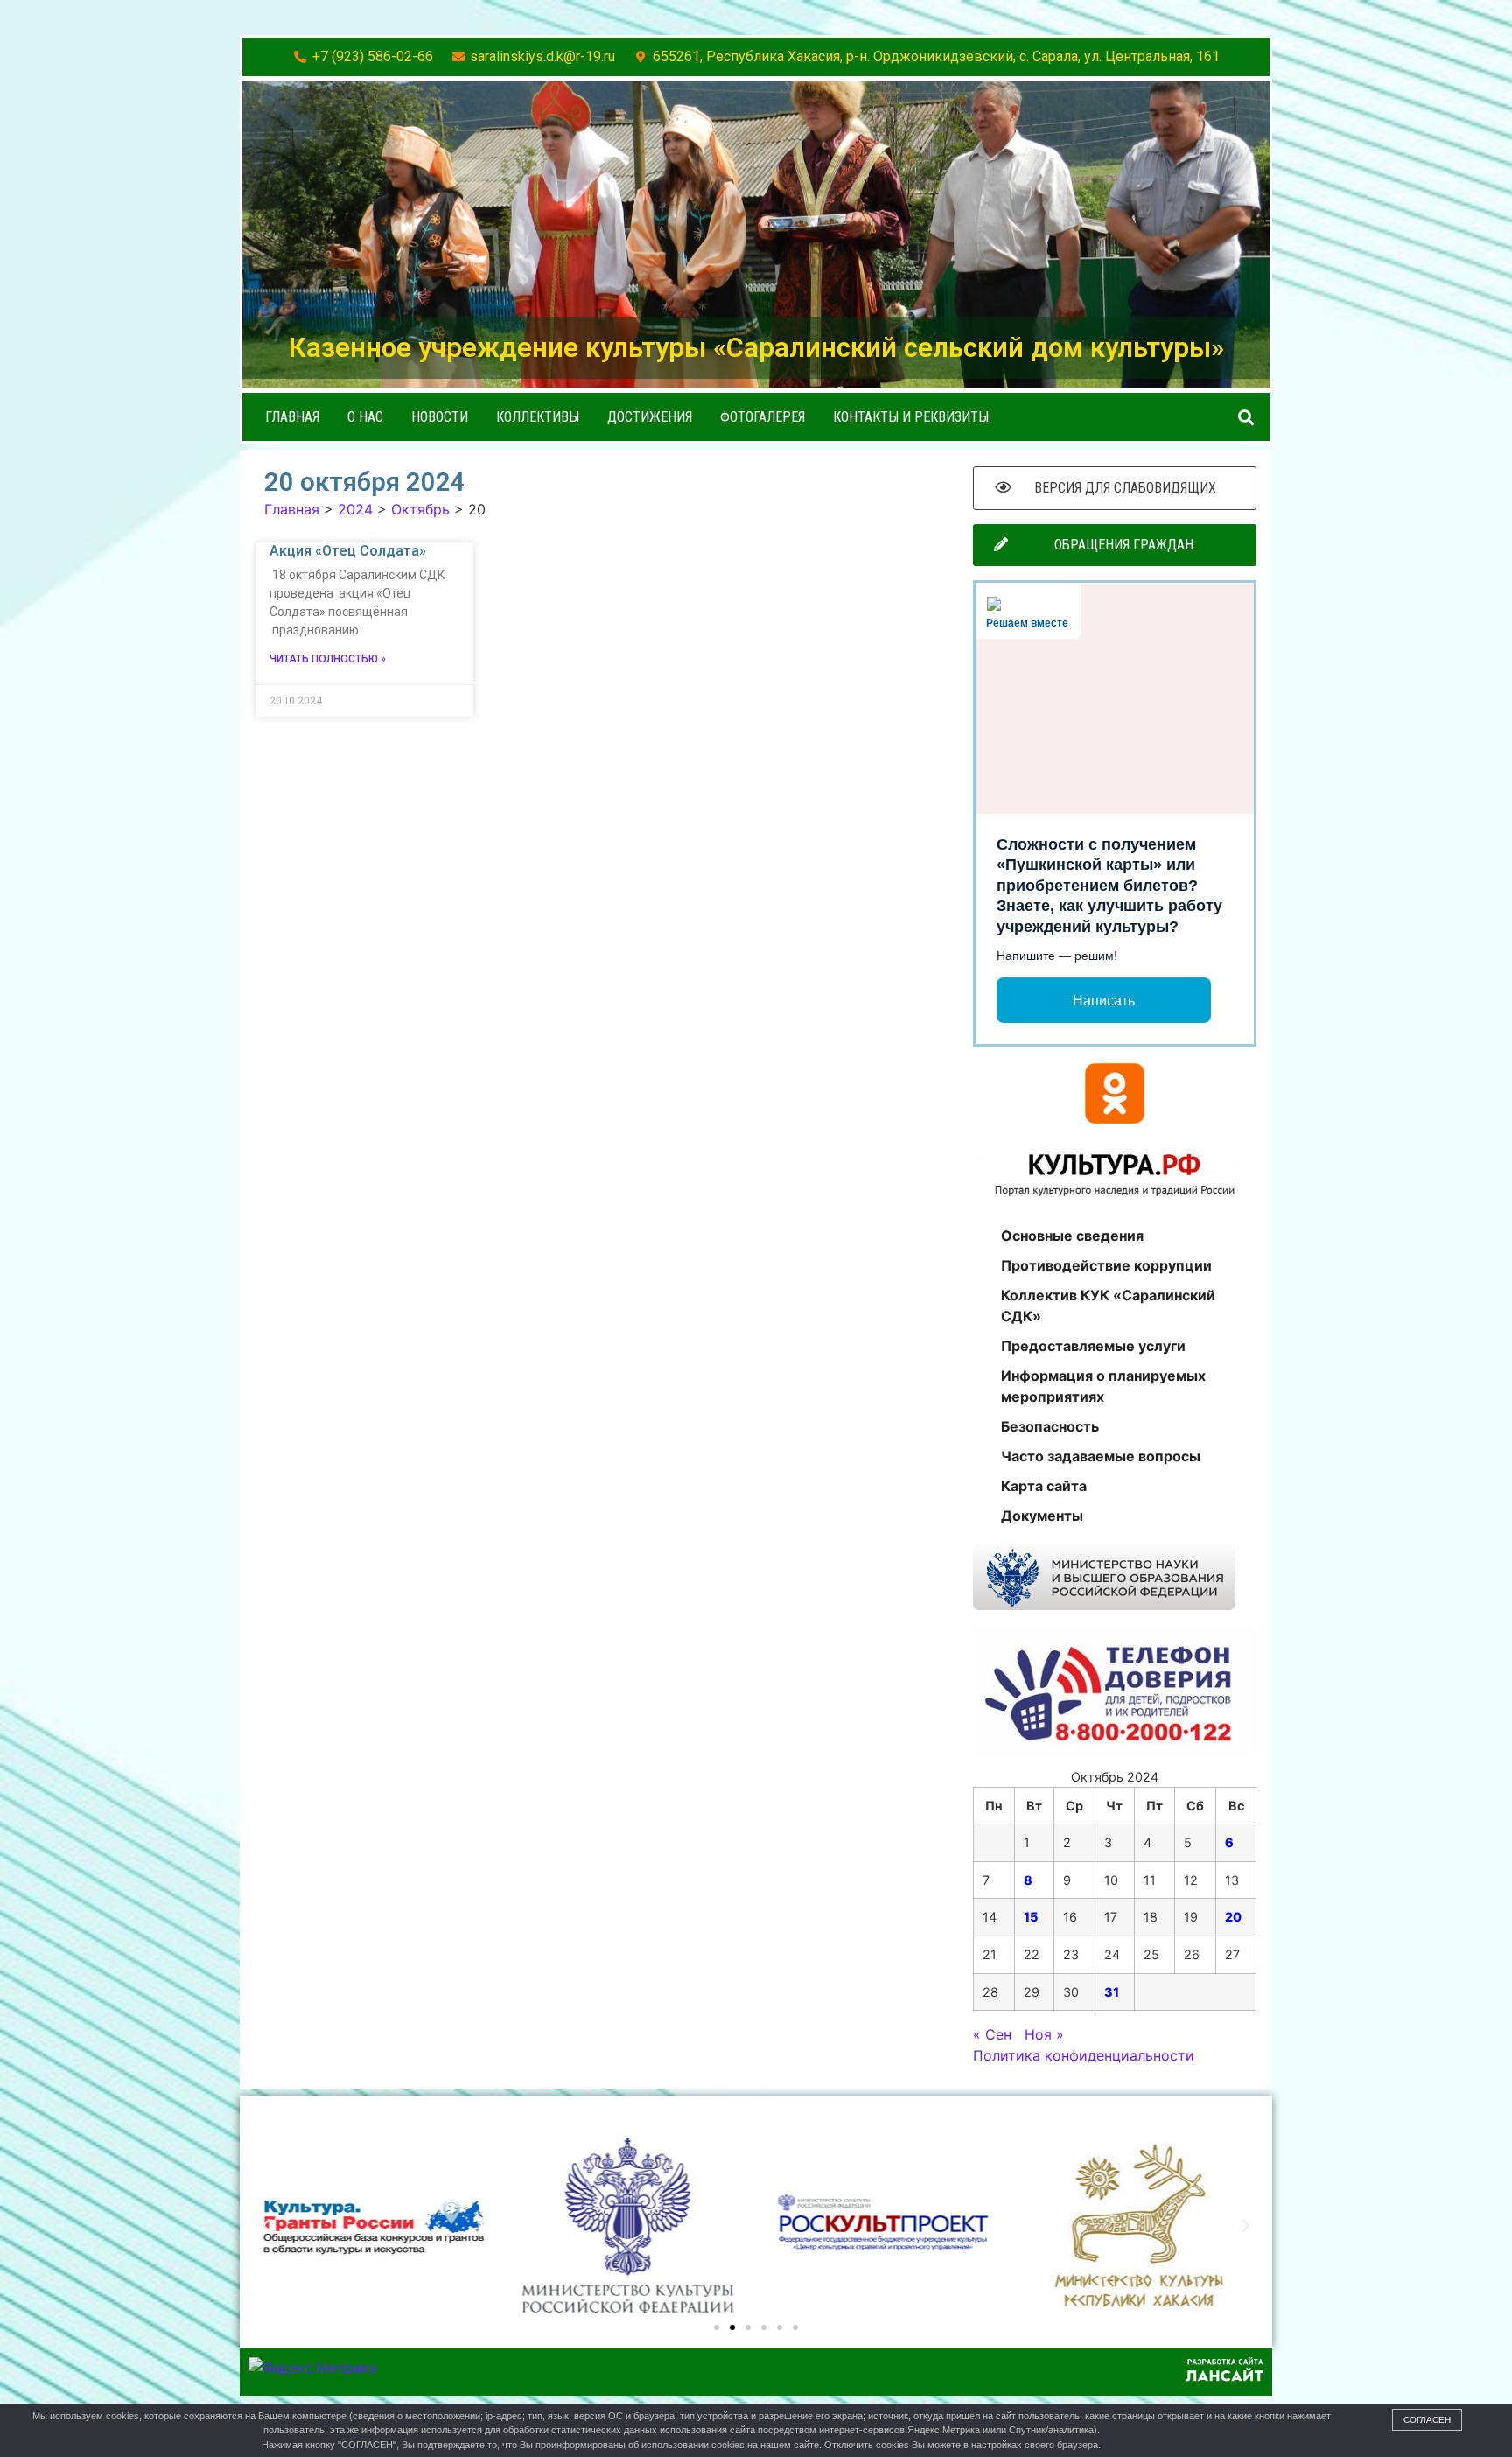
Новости (440, 417)
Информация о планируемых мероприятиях (1103, 1386)
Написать (1104, 1001)
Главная (292, 417)
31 (1112, 1992)
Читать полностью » (328, 659)
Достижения (650, 417)
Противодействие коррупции (1106, 1265)
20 (1233, 1917)
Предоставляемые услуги (1093, 1346)
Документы (1042, 1515)
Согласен (1427, 2420)
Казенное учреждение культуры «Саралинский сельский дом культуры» (756, 348)
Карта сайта (1044, 1486)
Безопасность (1050, 1426)
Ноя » (1044, 2034)
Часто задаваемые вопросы (1101, 1456)
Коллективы (538, 417)
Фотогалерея (763, 417)
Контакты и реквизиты (911, 417)
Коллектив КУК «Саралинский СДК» (1108, 1305)
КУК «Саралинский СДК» (385, 2121)
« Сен (992, 2034)
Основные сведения (1072, 1235)
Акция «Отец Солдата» (348, 551)
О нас (365, 417)
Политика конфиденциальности (1084, 2055)
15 (1031, 1917)
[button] (1246, 417)
